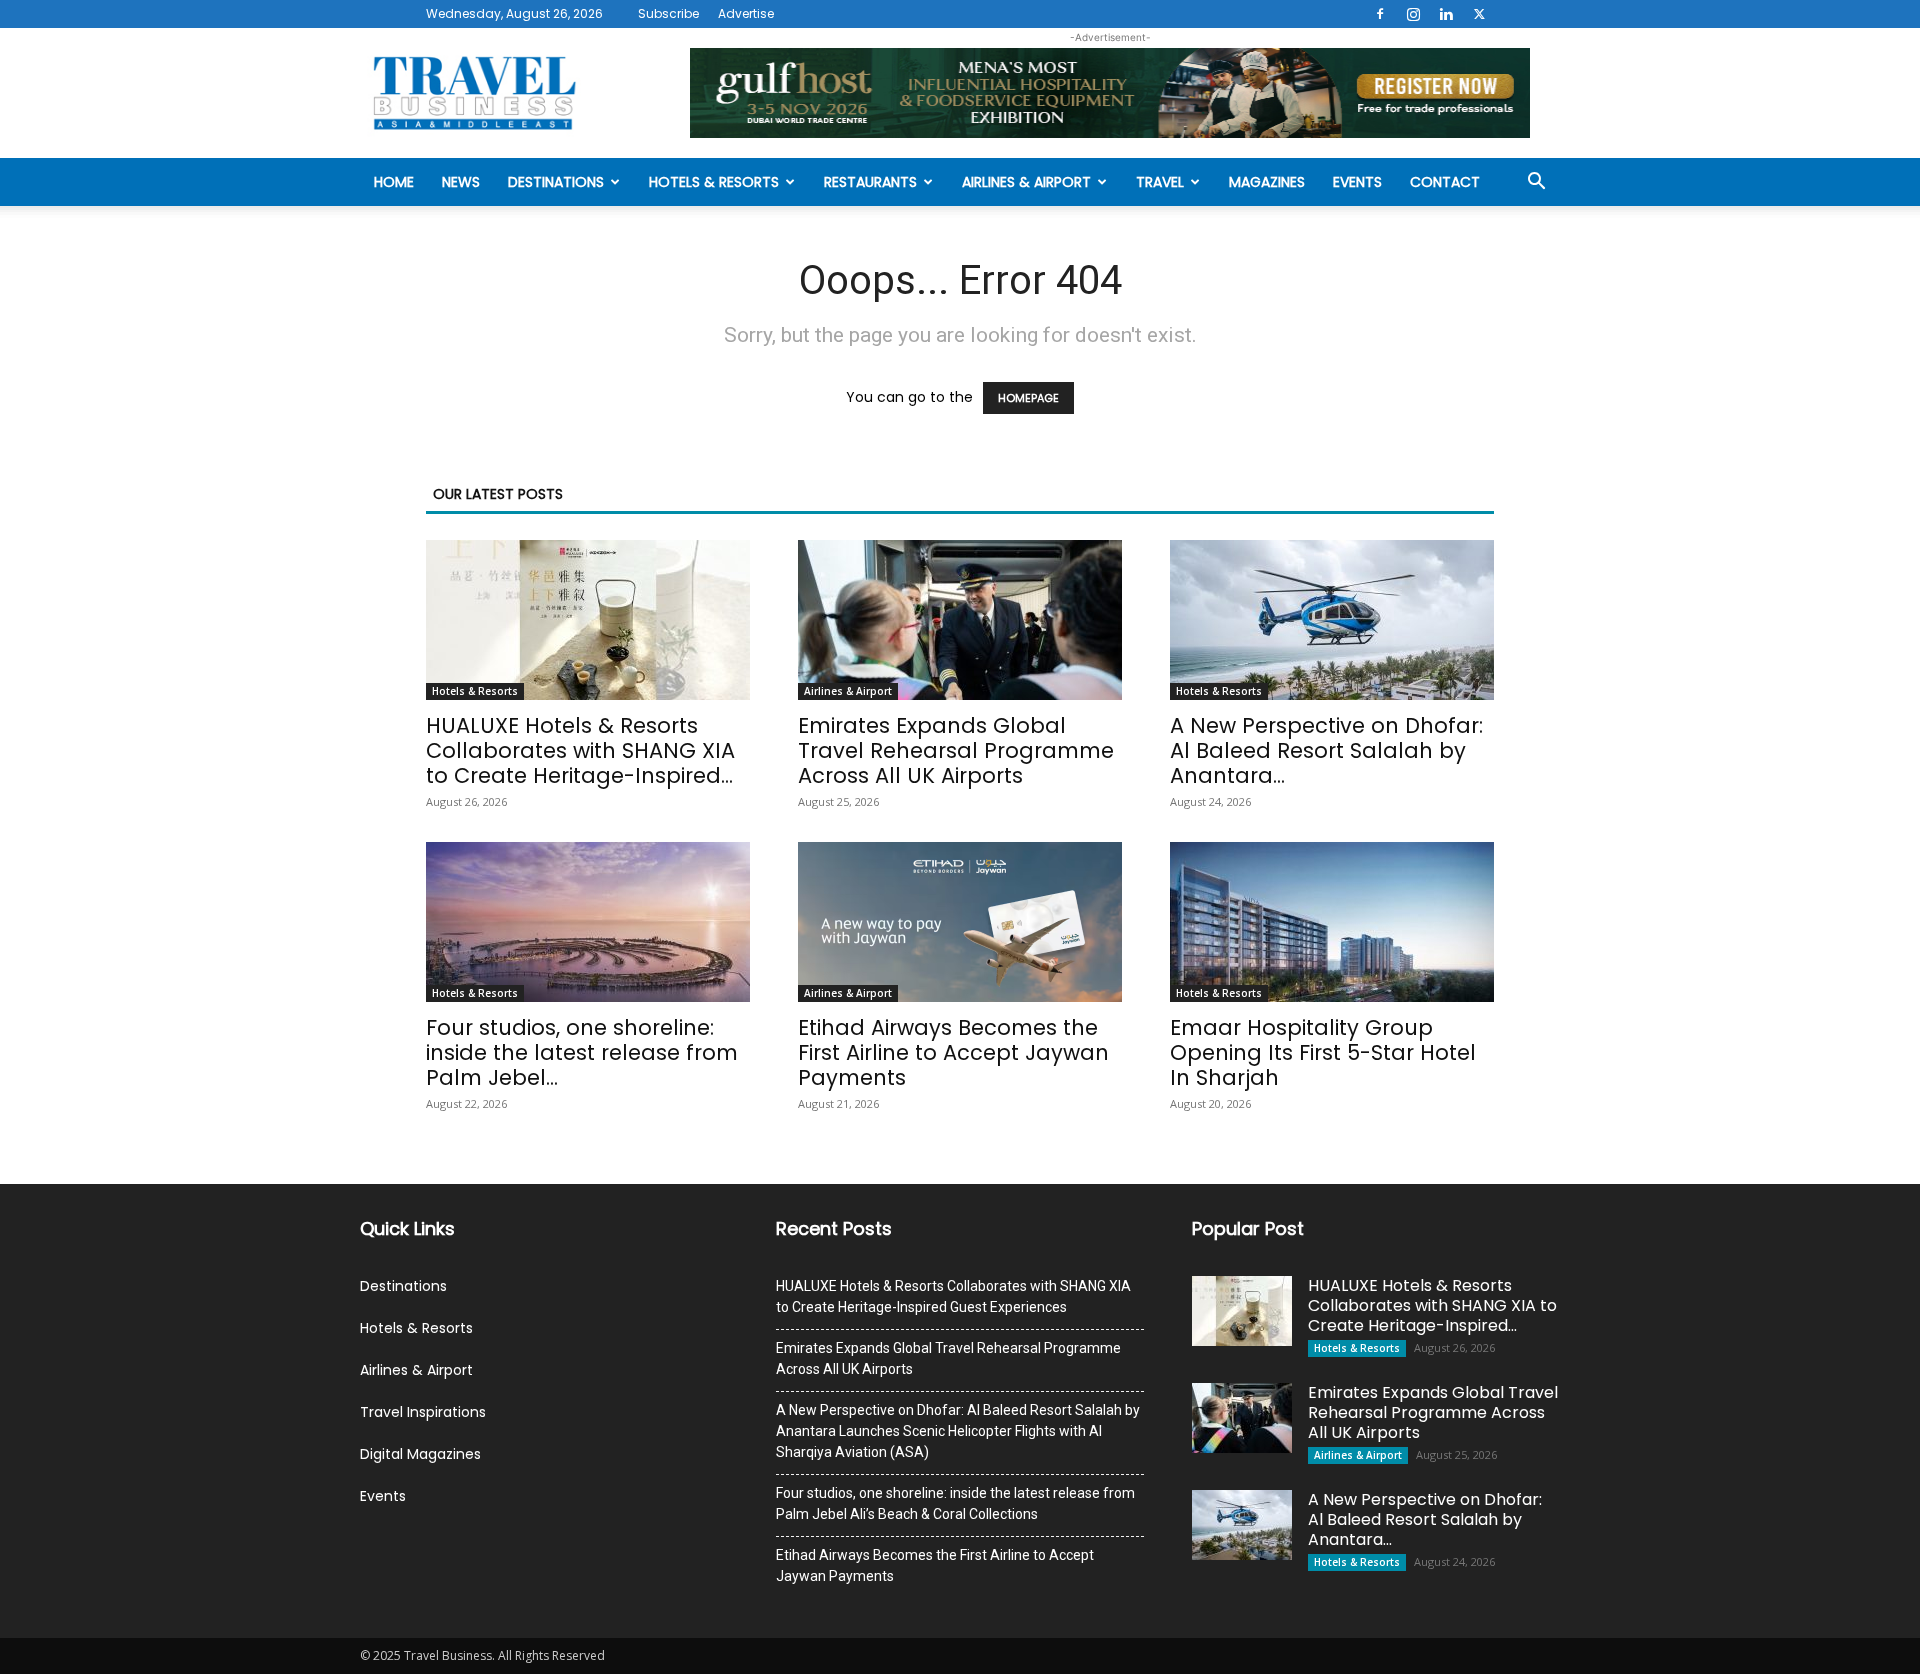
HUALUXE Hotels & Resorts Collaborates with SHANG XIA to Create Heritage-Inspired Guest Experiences (953, 1296)
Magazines (1267, 182)
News (461, 182)
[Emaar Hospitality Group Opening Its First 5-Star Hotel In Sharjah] (1332, 922)
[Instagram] (1413, 14)
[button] (1536, 183)
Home (394, 182)
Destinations (556, 182)
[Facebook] (1380, 14)
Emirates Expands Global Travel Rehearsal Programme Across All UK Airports (956, 750)
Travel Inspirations (423, 1412)
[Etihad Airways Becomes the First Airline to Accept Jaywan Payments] (960, 922)
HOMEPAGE (1028, 398)
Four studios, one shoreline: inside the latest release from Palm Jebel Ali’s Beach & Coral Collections (955, 1503)
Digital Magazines (420, 1454)
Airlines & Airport (1026, 182)
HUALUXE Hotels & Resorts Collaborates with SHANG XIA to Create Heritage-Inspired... (580, 750)
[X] (1479, 14)
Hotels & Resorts (714, 182)
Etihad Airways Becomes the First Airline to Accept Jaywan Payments (953, 1052)
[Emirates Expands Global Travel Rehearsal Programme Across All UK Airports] (960, 620)
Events (1357, 182)
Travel (1160, 182)
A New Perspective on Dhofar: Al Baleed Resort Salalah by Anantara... (1326, 750)
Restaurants (870, 182)
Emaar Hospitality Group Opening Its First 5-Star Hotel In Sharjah (1323, 1052)
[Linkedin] (1446, 14)
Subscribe (668, 13)
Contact (1445, 182)
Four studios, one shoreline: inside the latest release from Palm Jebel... (582, 1052)
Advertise (746, 13)
